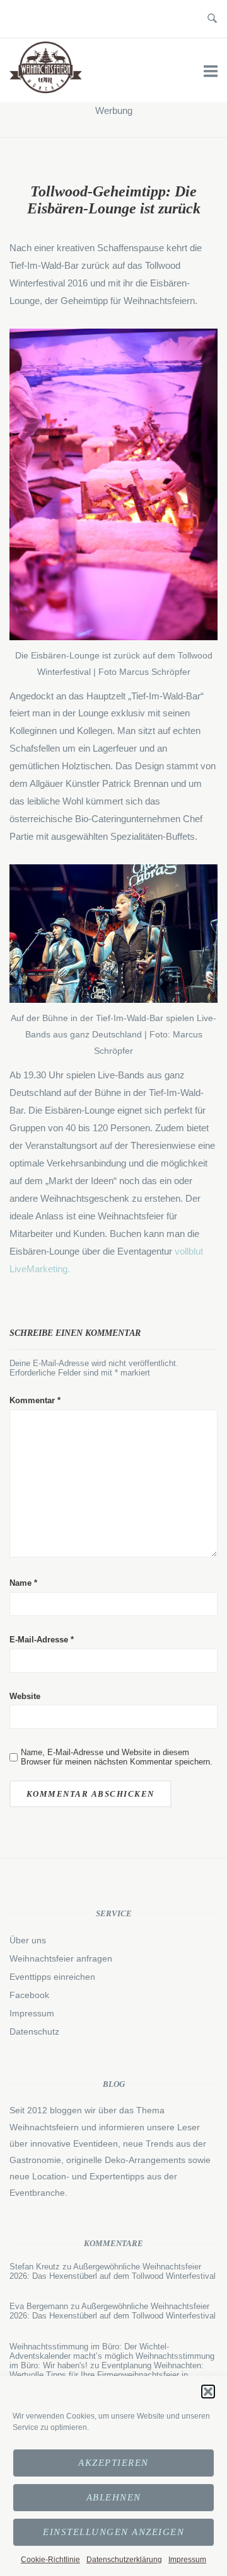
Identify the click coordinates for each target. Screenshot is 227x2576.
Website (25, 1696)
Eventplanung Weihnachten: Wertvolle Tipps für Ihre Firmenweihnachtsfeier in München (107, 2375)
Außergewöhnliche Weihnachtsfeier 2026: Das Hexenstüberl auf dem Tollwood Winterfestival (113, 2271)
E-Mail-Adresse (42, 1640)
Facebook (29, 1995)
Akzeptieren (113, 2463)
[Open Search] (212, 19)
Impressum (187, 2560)
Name (23, 1583)
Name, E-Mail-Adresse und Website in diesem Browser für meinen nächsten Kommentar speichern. (117, 1757)
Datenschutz (34, 2031)
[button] (208, 2392)
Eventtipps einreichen (52, 1977)
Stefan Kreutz (35, 2267)
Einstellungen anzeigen (113, 2532)
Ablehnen (114, 2497)
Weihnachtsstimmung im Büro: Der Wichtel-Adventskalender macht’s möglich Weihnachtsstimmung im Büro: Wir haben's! (112, 2356)
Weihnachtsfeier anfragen (61, 1958)
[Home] (46, 90)
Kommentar (35, 1400)
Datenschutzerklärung (124, 2560)
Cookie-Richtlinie (50, 2560)
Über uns (28, 1940)
